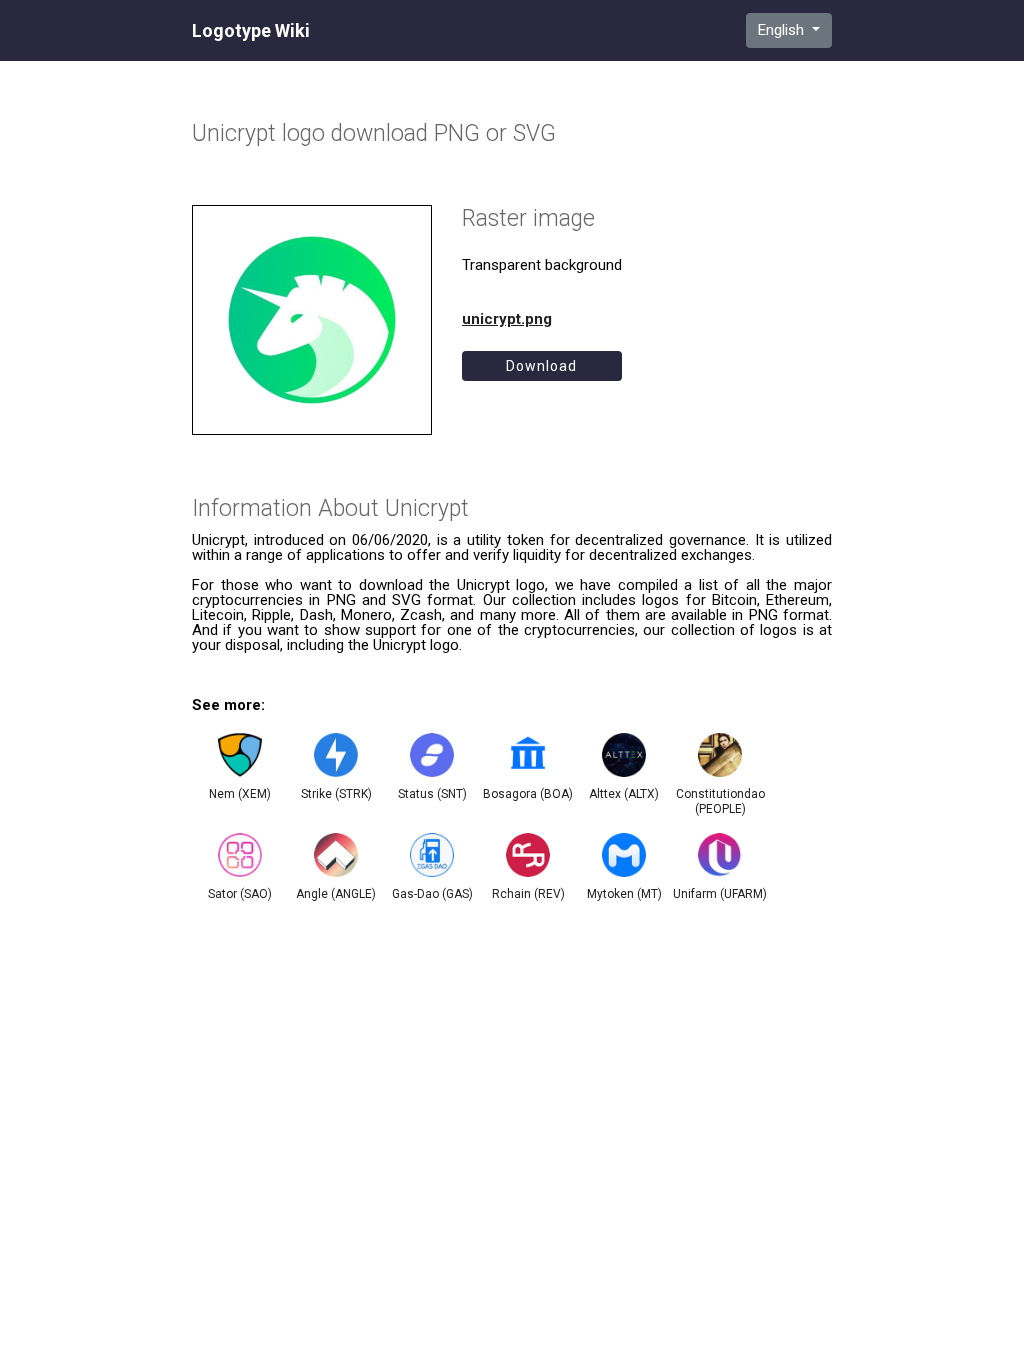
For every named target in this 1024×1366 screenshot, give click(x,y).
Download (541, 366)
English (783, 30)
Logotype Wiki (251, 31)
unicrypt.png (507, 319)
